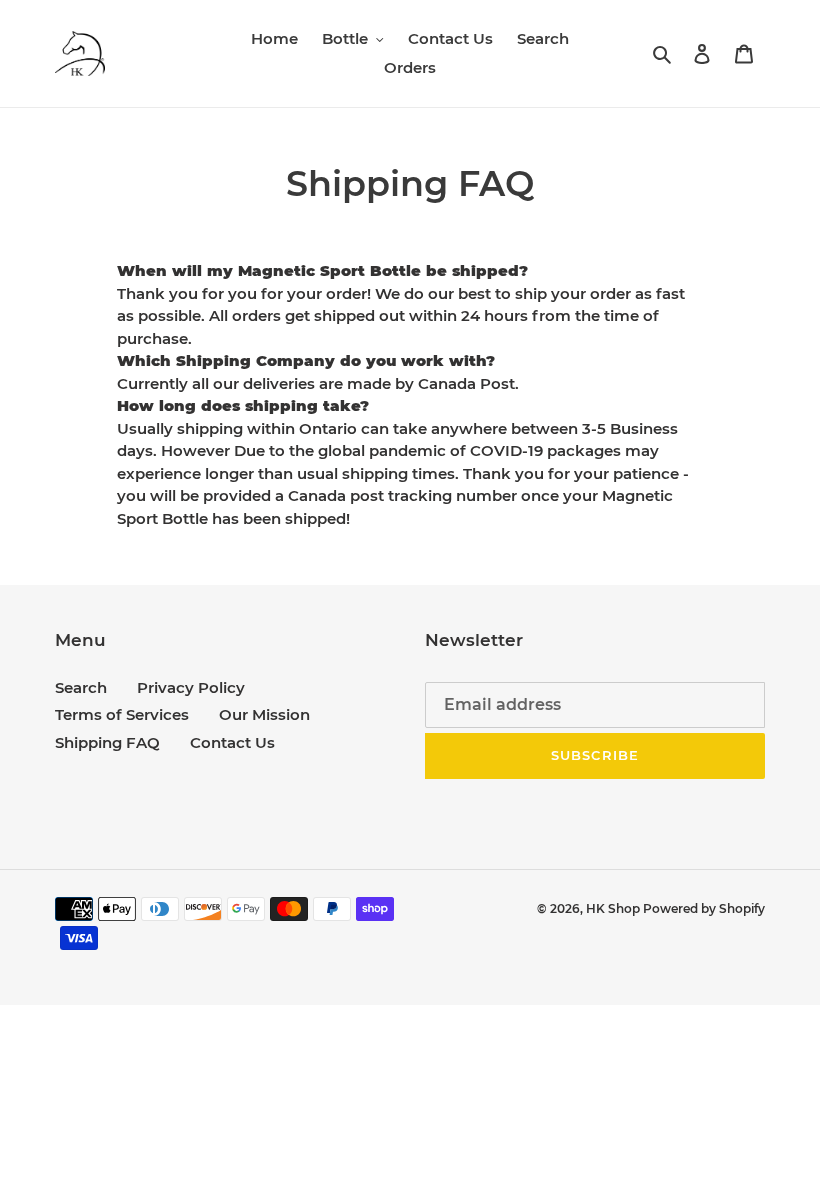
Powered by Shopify (704, 908)
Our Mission (264, 714)
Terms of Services (122, 714)
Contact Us (232, 742)
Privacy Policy (191, 687)
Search (81, 687)
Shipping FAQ (107, 742)
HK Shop (614, 908)
